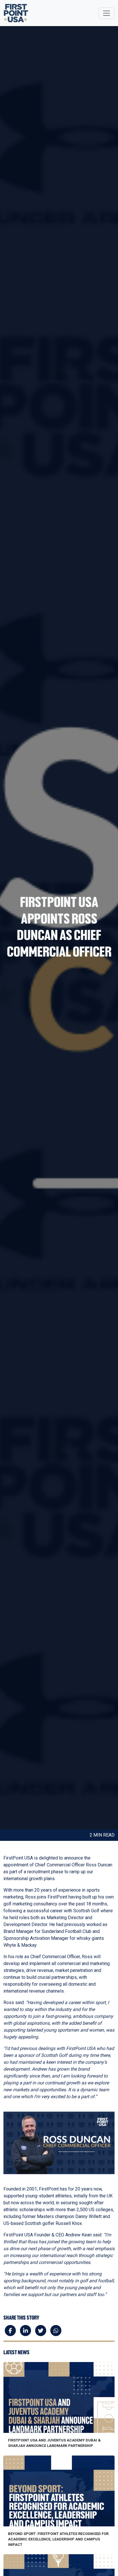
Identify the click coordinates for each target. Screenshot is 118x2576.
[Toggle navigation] (107, 13)
